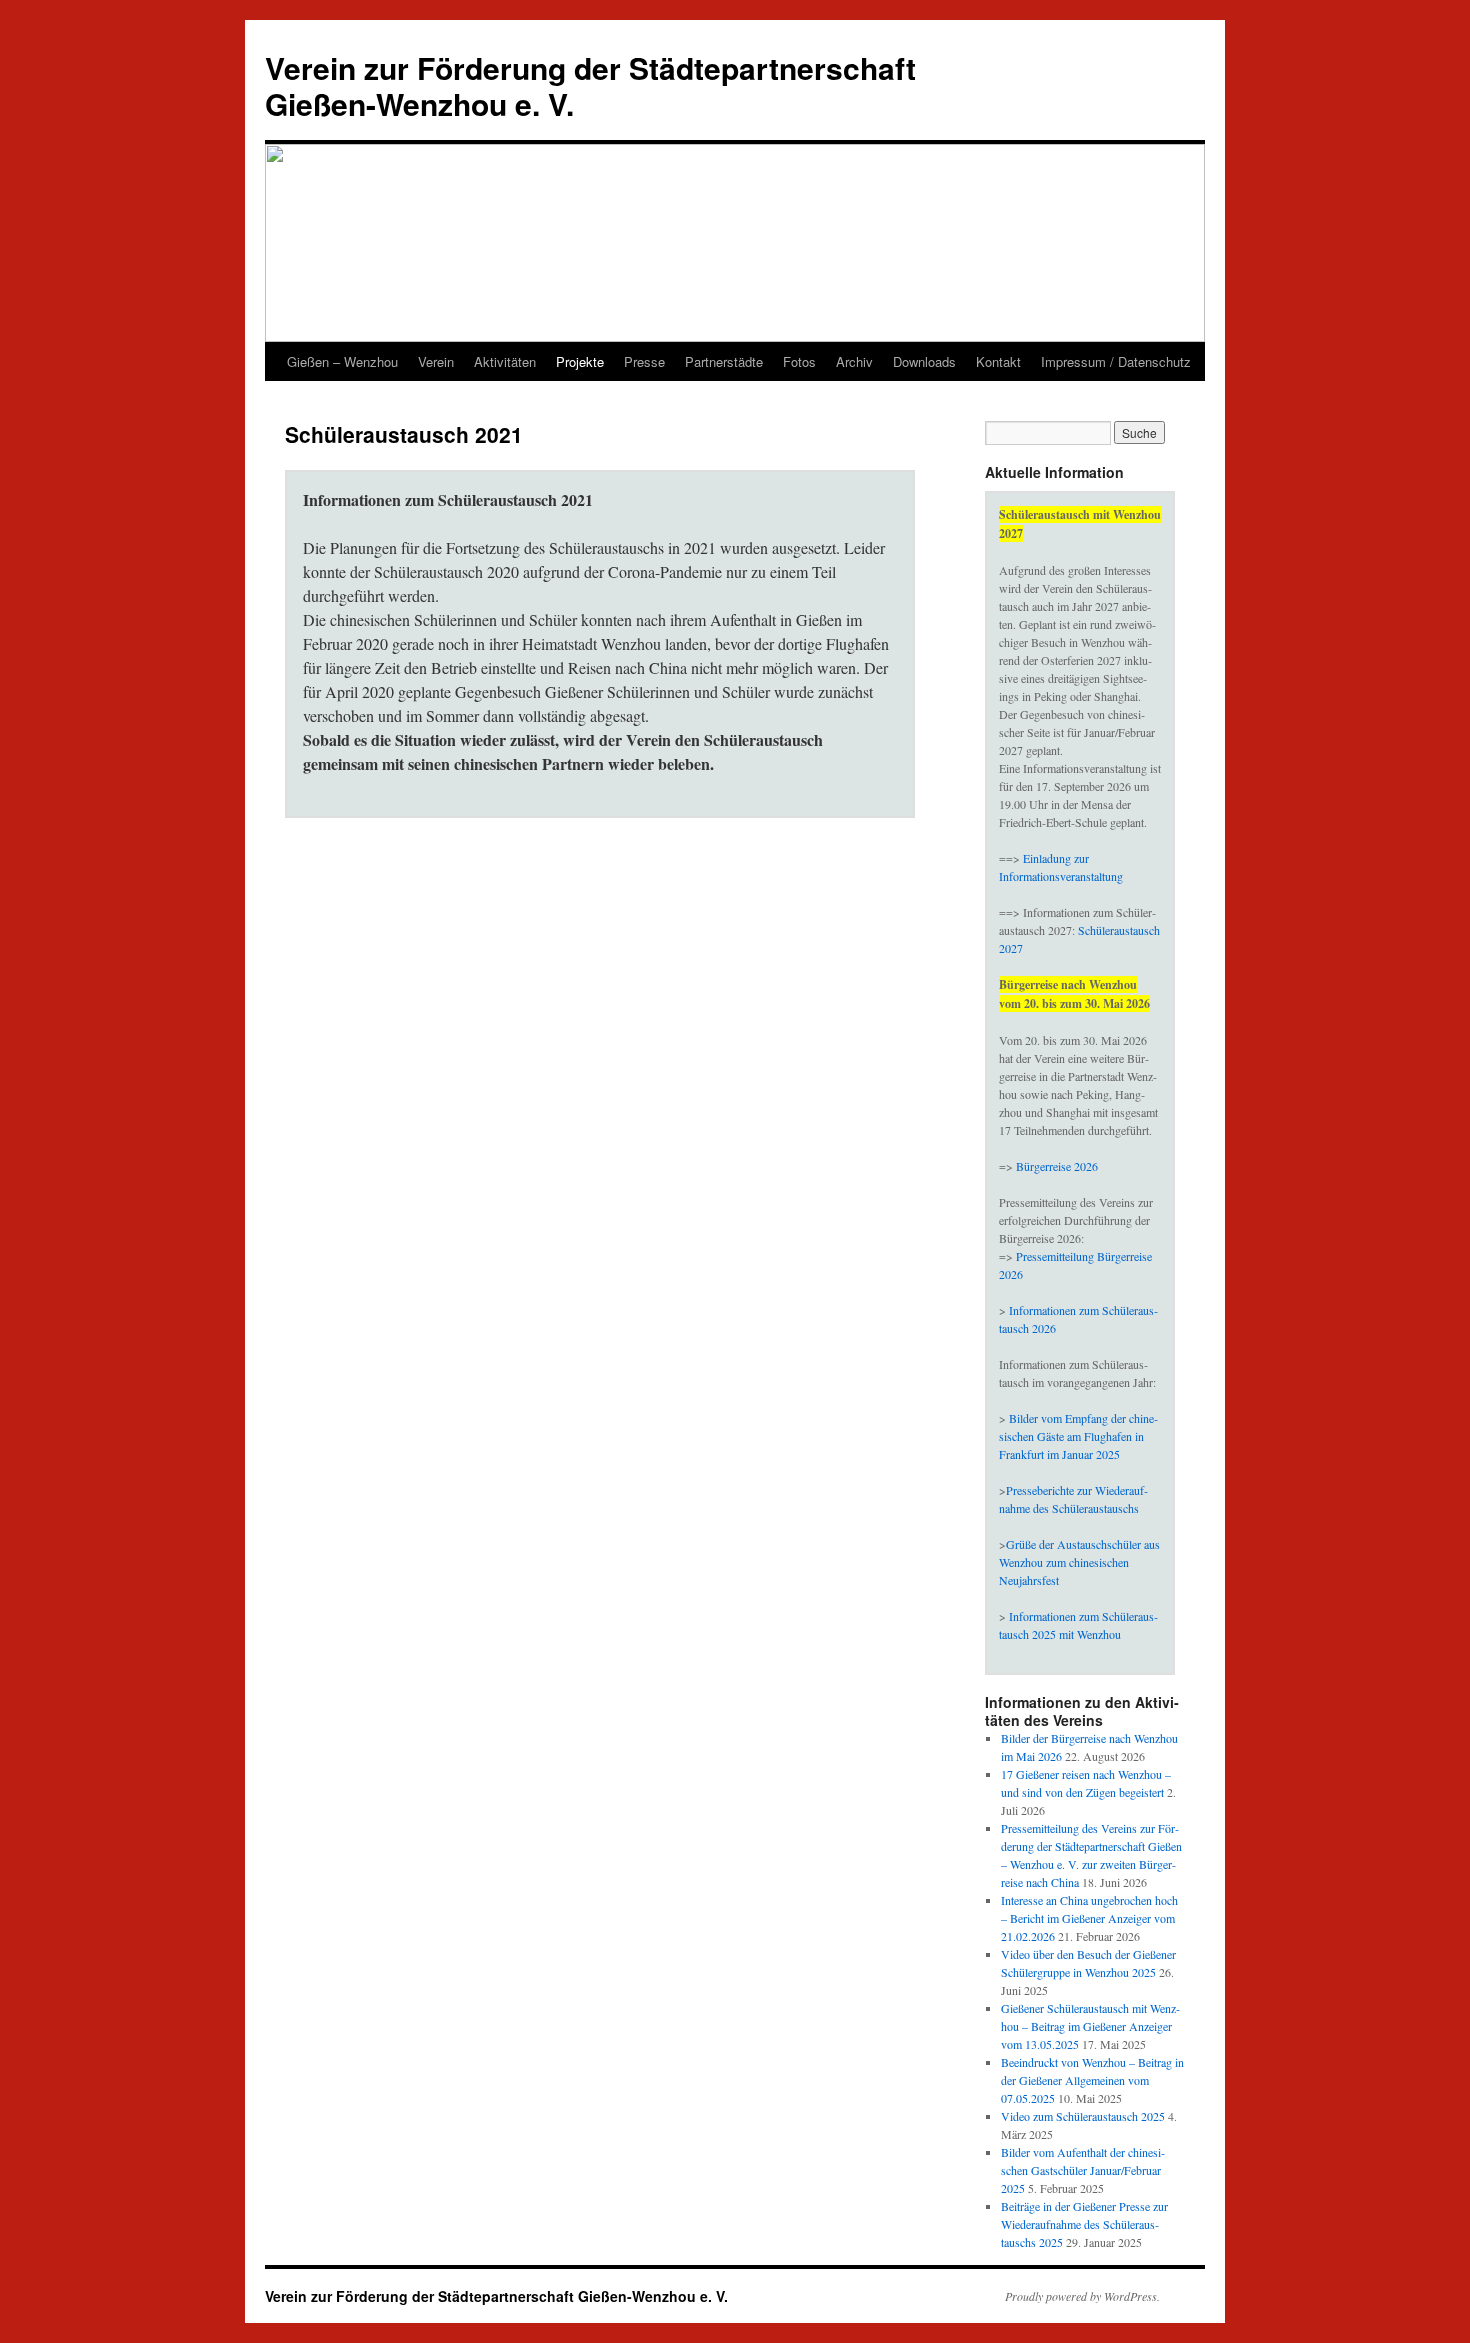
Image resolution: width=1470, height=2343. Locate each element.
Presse (644, 361)
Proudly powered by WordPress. (1082, 2296)
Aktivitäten (505, 361)
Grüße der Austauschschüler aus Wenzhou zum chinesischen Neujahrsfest (1079, 1562)
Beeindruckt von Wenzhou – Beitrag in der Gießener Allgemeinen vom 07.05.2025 (1092, 2080)
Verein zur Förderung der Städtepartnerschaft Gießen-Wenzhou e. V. (590, 85)
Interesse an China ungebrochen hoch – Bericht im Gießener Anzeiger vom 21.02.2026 (1089, 1918)
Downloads (924, 361)
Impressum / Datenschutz (1116, 361)
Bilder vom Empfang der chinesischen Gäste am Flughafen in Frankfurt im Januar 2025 (1078, 1436)
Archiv (854, 361)
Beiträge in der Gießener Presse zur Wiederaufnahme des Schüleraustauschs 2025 (1084, 2224)
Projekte (580, 361)
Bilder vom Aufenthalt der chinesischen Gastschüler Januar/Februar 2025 (1083, 2170)
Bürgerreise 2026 (1057, 1166)
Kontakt (998, 361)
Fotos (799, 361)
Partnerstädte (724, 361)
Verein (436, 361)
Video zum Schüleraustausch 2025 (1083, 2116)
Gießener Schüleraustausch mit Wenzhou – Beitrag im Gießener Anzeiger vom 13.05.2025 (1090, 2026)
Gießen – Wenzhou (342, 361)
